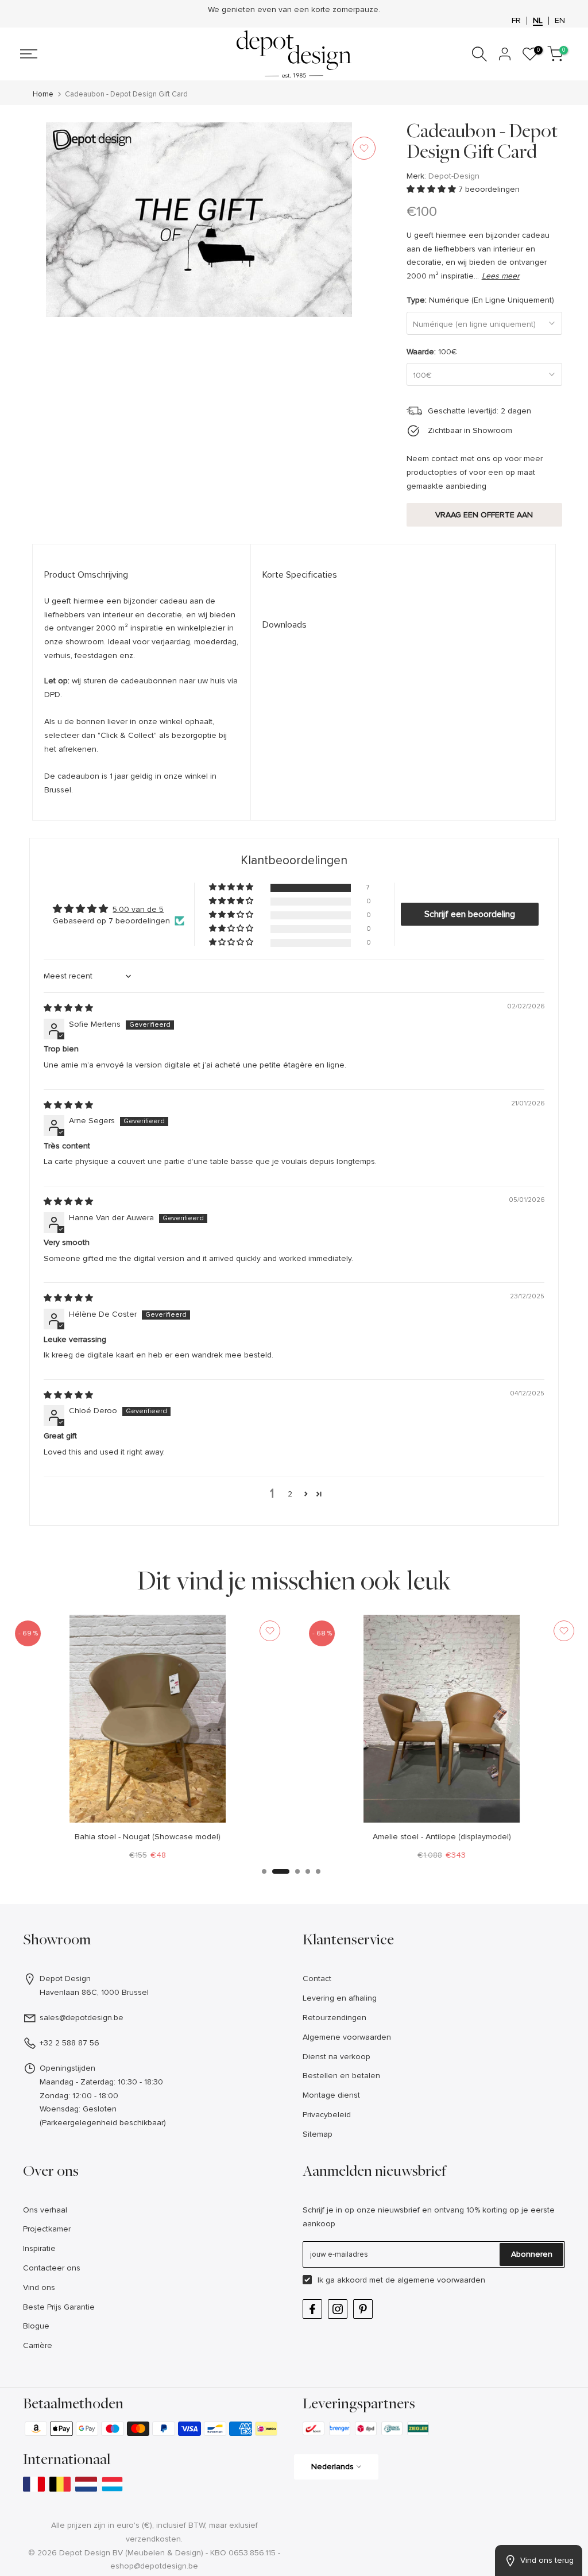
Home (43, 94)
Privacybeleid (327, 2115)
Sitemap (318, 2134)
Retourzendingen (334, 2018)
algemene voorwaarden (441, 2280)
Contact (317, 1979)
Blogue (36, 2326)
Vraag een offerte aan (484, 515)
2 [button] (290, 1494)
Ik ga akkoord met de (401, 2280)
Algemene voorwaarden (347, 2037)
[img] (68, 1008)
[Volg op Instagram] (338, 2309)
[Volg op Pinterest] (363, 2309)
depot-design (454, 176)
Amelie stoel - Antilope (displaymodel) (441, 1837)
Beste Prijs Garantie (59, 2307)
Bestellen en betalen (341, 2076)
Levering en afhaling (340, 1998)
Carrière (38, 2345)
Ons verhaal (45, 2210)
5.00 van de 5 (138, 909)
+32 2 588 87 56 (69, 2043)
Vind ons (39, 2287)
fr (516, 21)
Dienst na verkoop (336, 2057)
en (560, 21)
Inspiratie (39, 2248)
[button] (432, 189)
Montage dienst (331, 2095)
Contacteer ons (52, 2268)
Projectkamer (47, 2229)
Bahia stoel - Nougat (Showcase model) (147, 1837)
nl (538, 21)
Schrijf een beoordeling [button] (470, 914)
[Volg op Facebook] (312, 2309)
